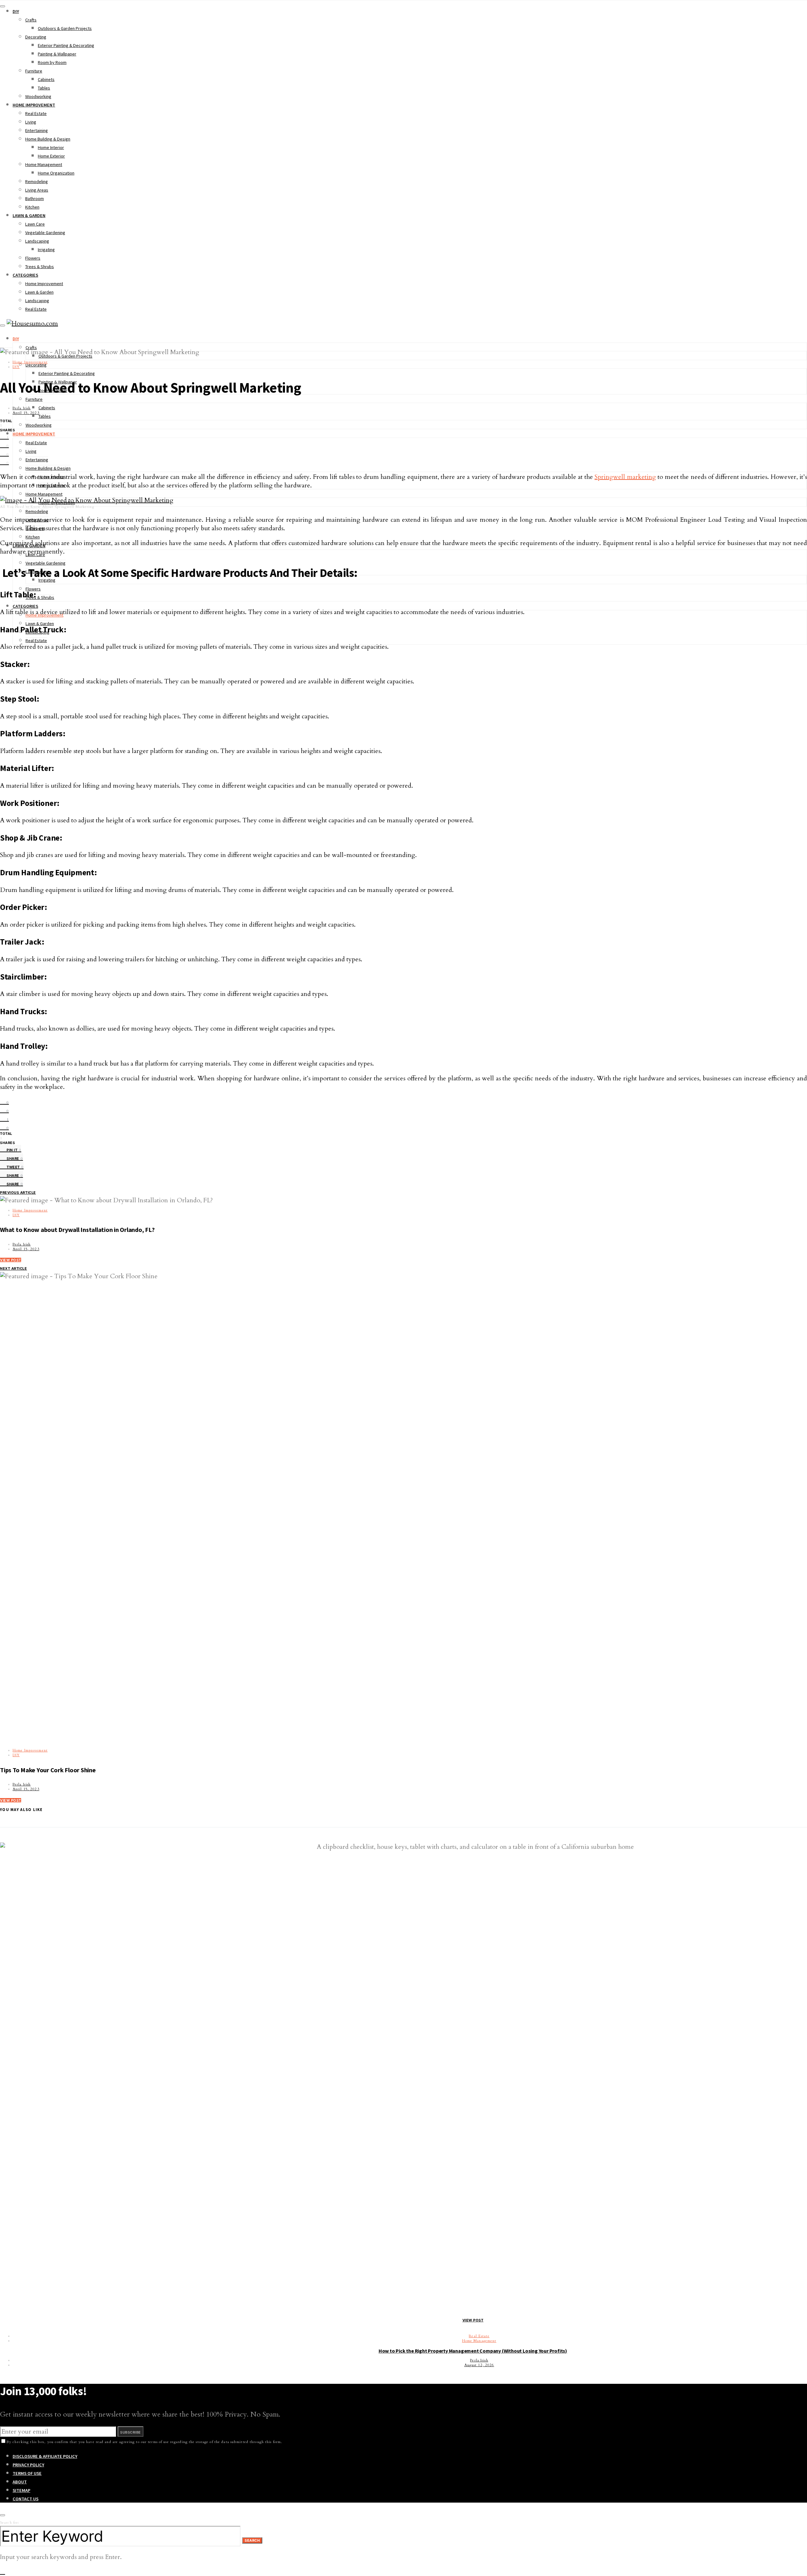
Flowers (33, 258)
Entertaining (37, 130)
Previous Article (18, 1193)
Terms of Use (27, 2473)
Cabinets (46, 79)
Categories (25, 275)
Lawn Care (35, 224)
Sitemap (21, 2490)
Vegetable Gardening (45, 233)
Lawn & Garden (29, 216)
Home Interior (51, 147)
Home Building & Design (48, 139)
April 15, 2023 (26, 413)
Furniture (34, 71)
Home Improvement (34, 105)
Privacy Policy (28, 2465)
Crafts (31, 20)
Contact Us (26, 2499)
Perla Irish (22, 408)
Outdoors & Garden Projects (65, 28)
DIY (16, 11)
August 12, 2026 (479, 2365)
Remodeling (37, 181)
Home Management (44, 164)
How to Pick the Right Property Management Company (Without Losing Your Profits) (473, 2351)
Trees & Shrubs (40, 267)
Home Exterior (51, 156)
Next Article (14, 1268)
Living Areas (37, 190)
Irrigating (46, 250)
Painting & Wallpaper (57, 54)
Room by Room (52, 62)
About (20, 2482)
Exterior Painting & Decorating (66, 45)
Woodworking (38, 96)
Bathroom (35, 198)
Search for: (10, 2523)
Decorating (36, 37)
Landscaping (37, 241)
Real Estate (36, 113)
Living (31, 122)
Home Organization (56, 173)
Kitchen (32, 207)
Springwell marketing (625, 477)
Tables (44, 88)
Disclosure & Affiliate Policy (45, 2456)
